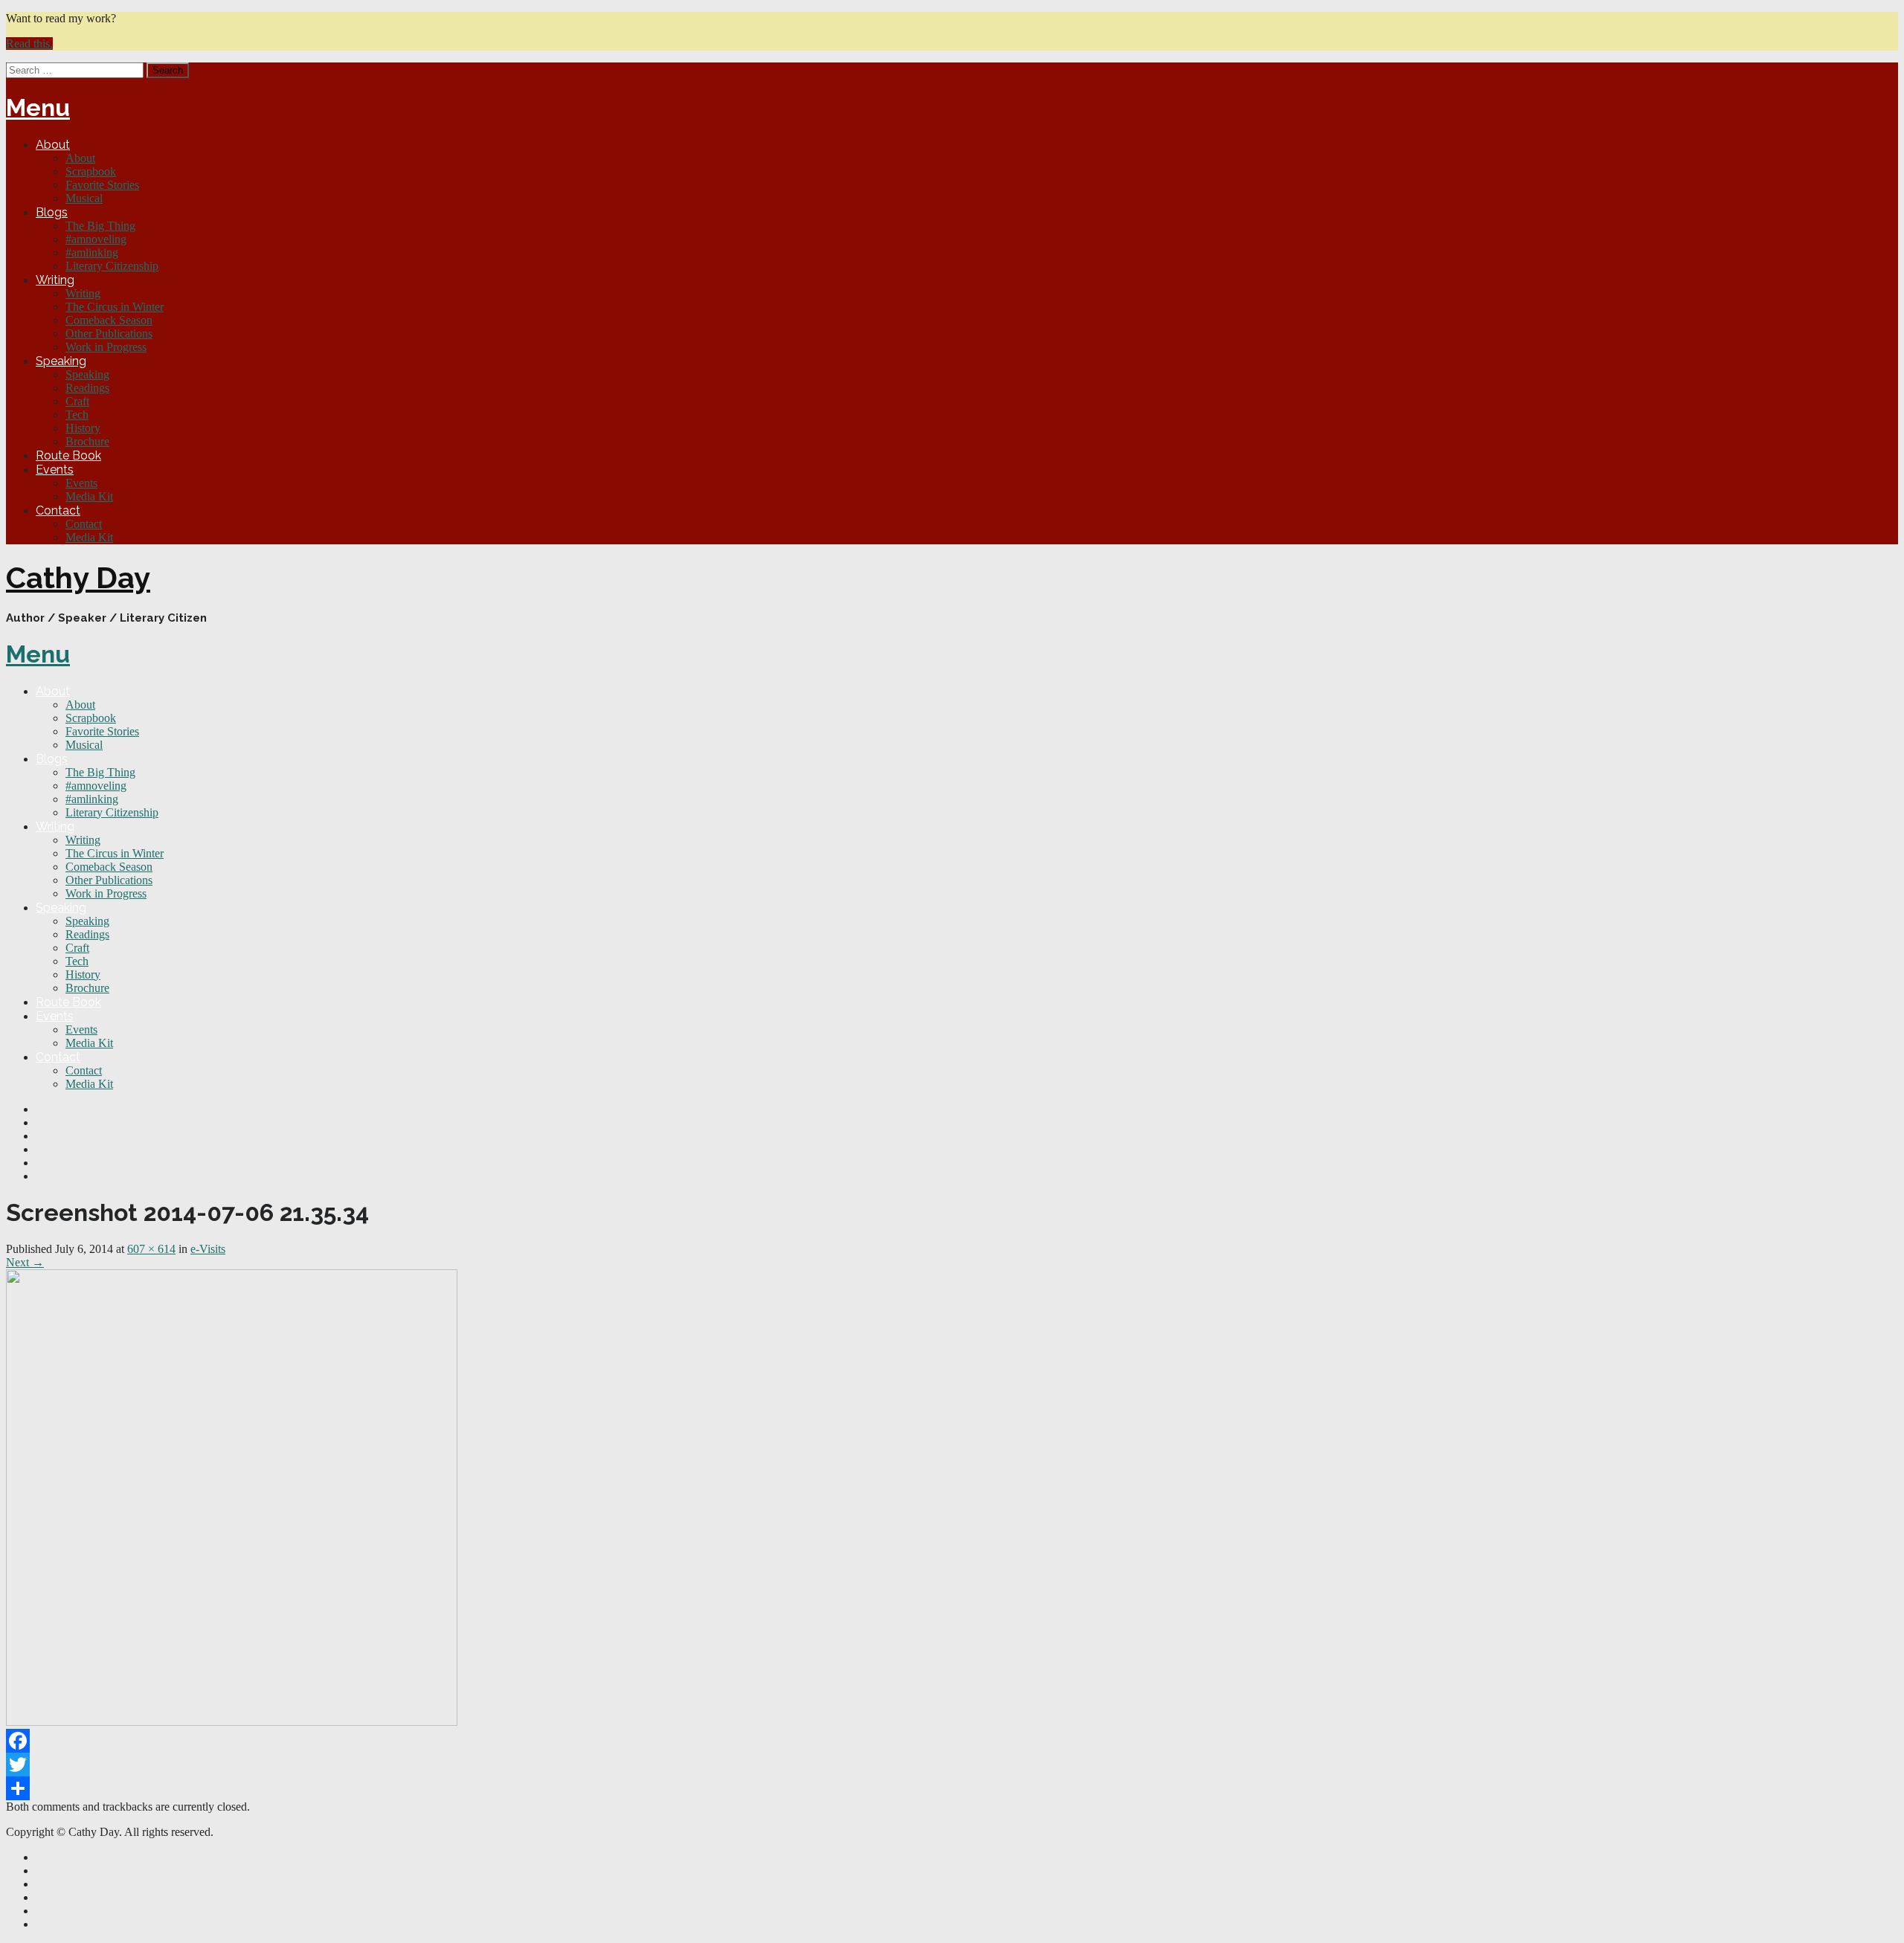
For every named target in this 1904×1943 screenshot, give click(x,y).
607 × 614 (151, 1249)
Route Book (68, 455)
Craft (77, 401)
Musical (84, 198)
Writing (55, 280)
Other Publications (109, 333)
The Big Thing (100, 226)
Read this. (29, 43)
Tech (77, 415)
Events (55, 470)
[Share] (952, 1788)
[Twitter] (952, 1765)
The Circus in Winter (115, 307)
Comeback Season (109, 320)
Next (25, 1262)
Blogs (52, 212)
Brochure (87, 441)
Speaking (61, 361)
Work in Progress (106, 347)
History (83, 428)
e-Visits (208, 1249)
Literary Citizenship (112, 266)
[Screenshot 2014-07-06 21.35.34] (232, 1722)
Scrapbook (91, 171)
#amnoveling (96, 239)
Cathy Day (78, 577)
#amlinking (92, 252)
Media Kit (89, 496)
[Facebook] (952, 1741)
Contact (58, 510)
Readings (87, 388)
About (53, 145)
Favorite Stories (102, 185)
